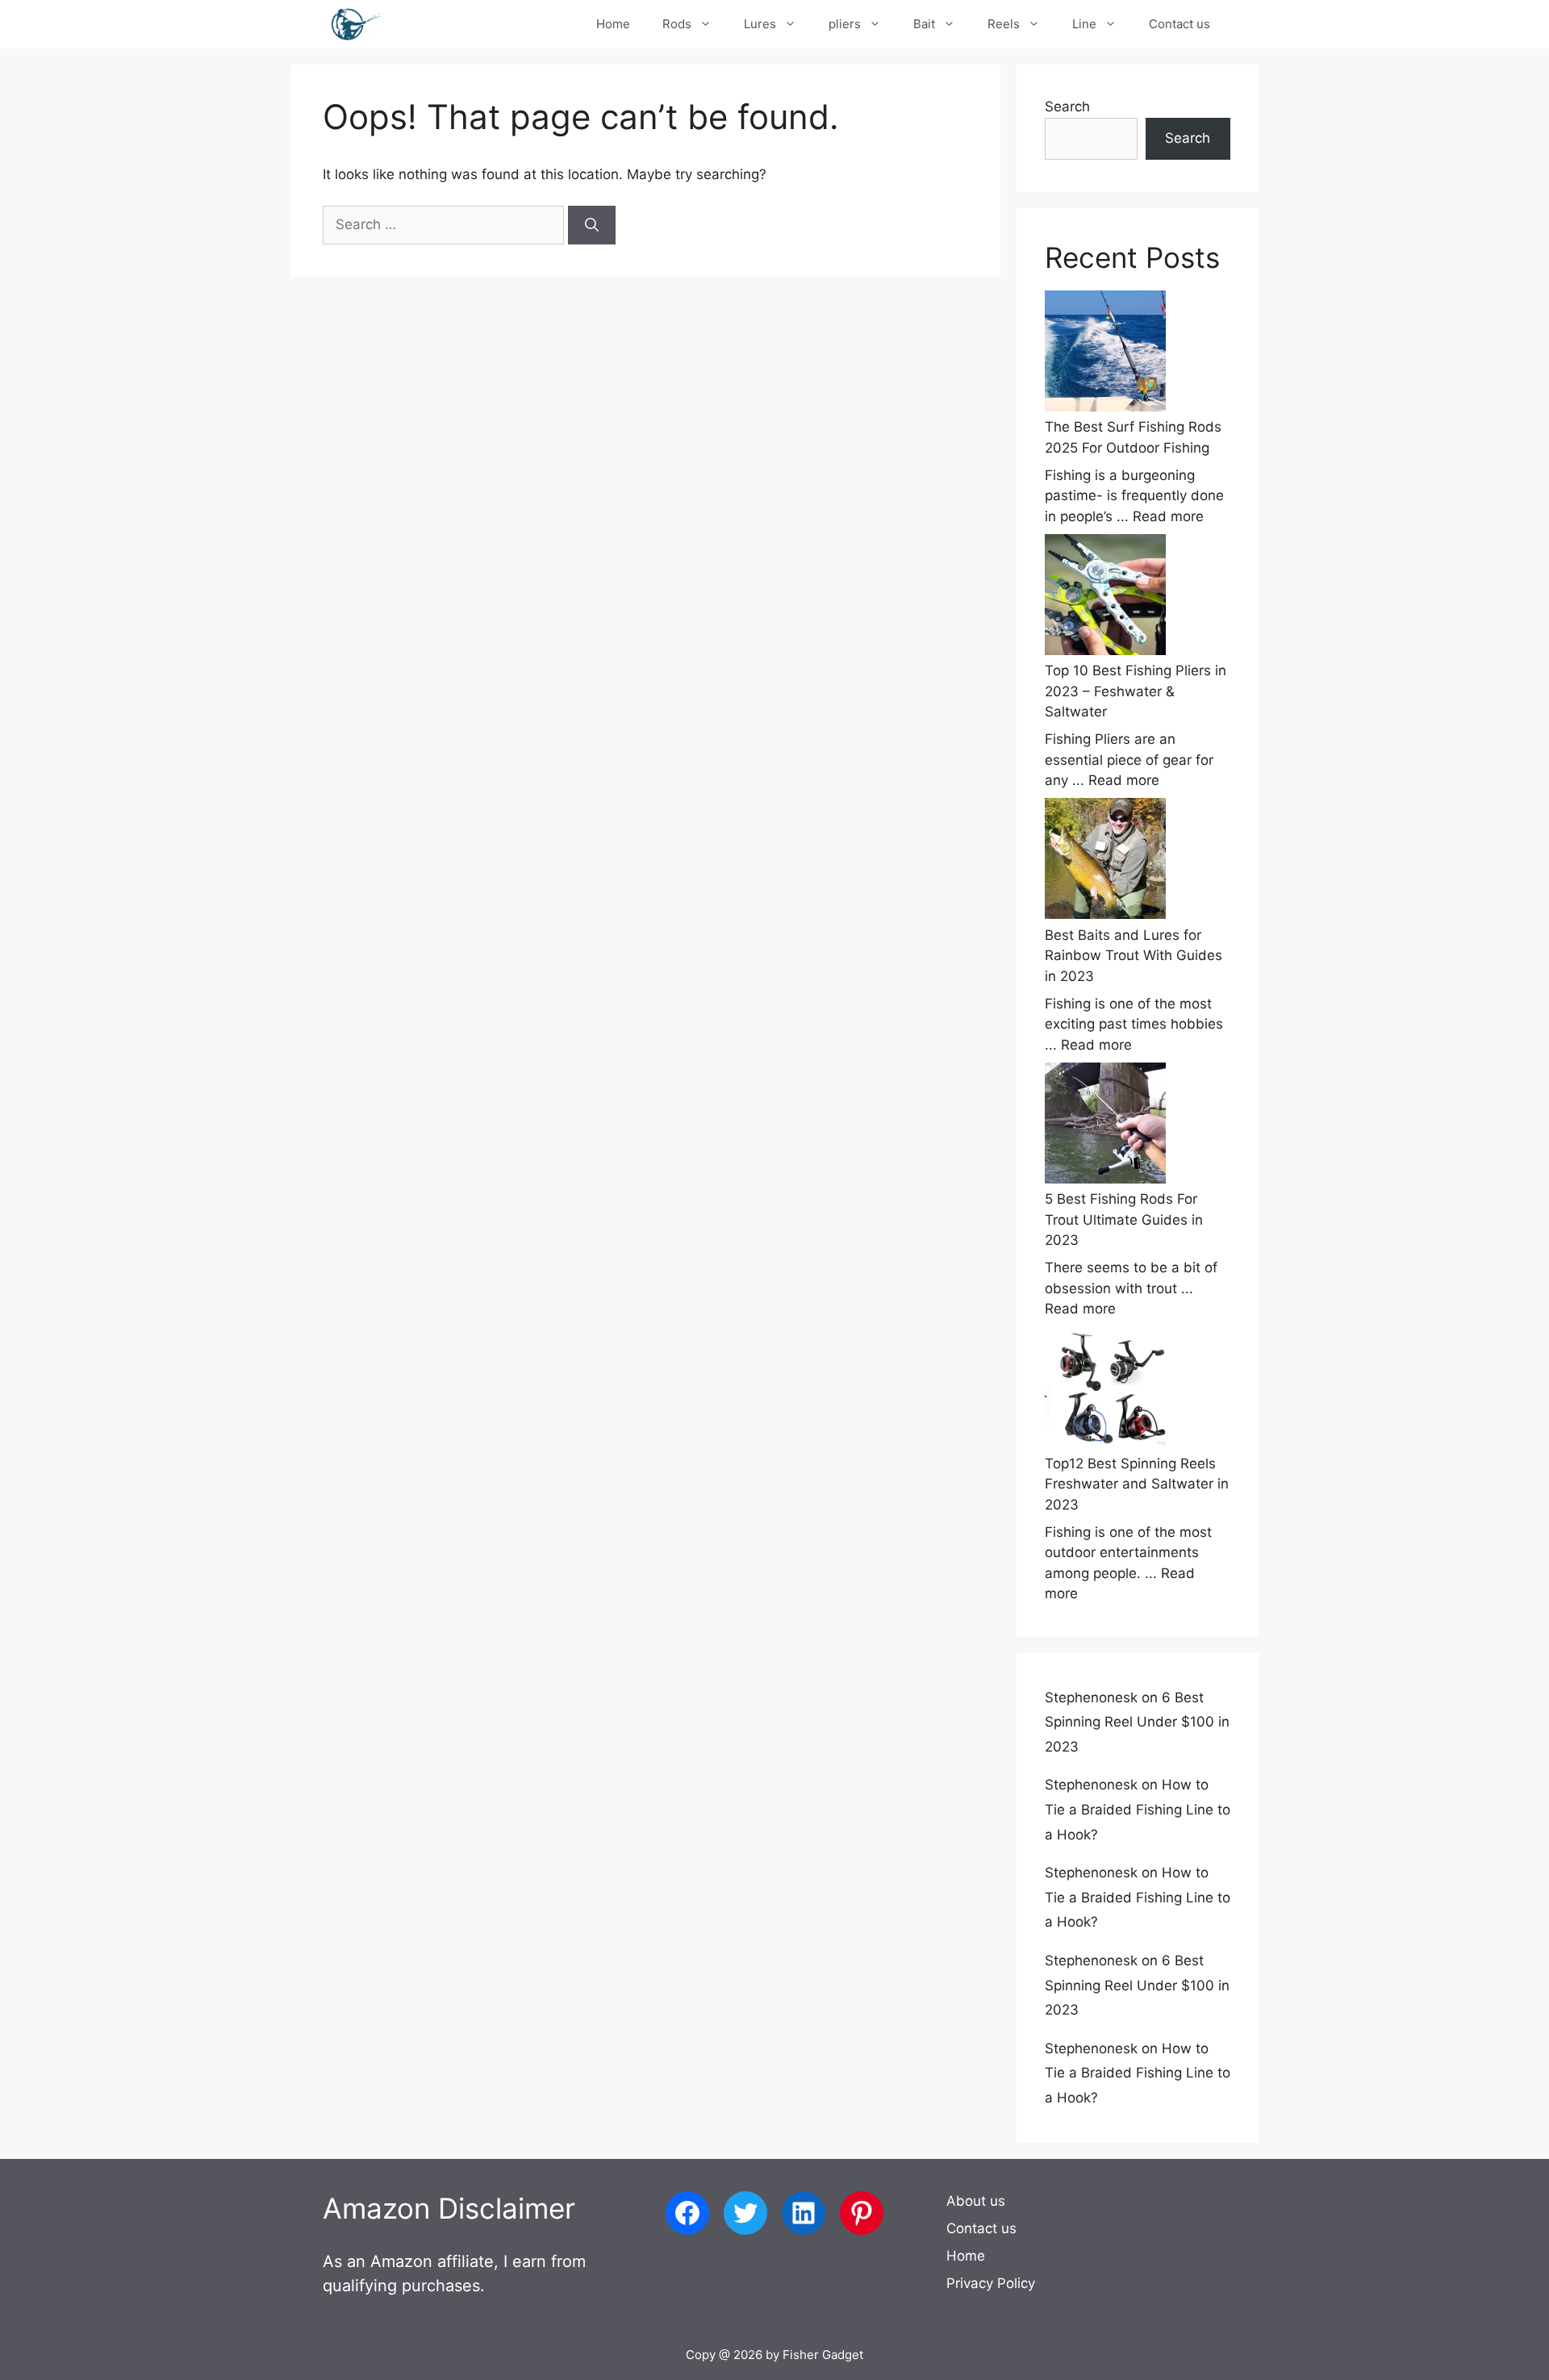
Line (1084, 24)
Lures (760, 24)
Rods (677, 24)
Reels (1004, 24)
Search (1067, 106)
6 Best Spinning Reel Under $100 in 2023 (1137, 1722)
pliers (845, 24)
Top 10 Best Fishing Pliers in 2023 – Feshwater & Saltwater (1136, 691)
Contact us (1179, 24)
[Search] (592, 225)
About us (976, 2201)
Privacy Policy (991, 2283)
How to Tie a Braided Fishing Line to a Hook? (1138, 1809)
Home (613, 24)
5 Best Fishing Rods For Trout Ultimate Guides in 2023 (1124, 1219)
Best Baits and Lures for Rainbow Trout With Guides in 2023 (1134, 956)
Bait (924, 24)
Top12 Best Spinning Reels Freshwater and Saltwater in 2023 (1137, 1484)
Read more (1168, 516)
